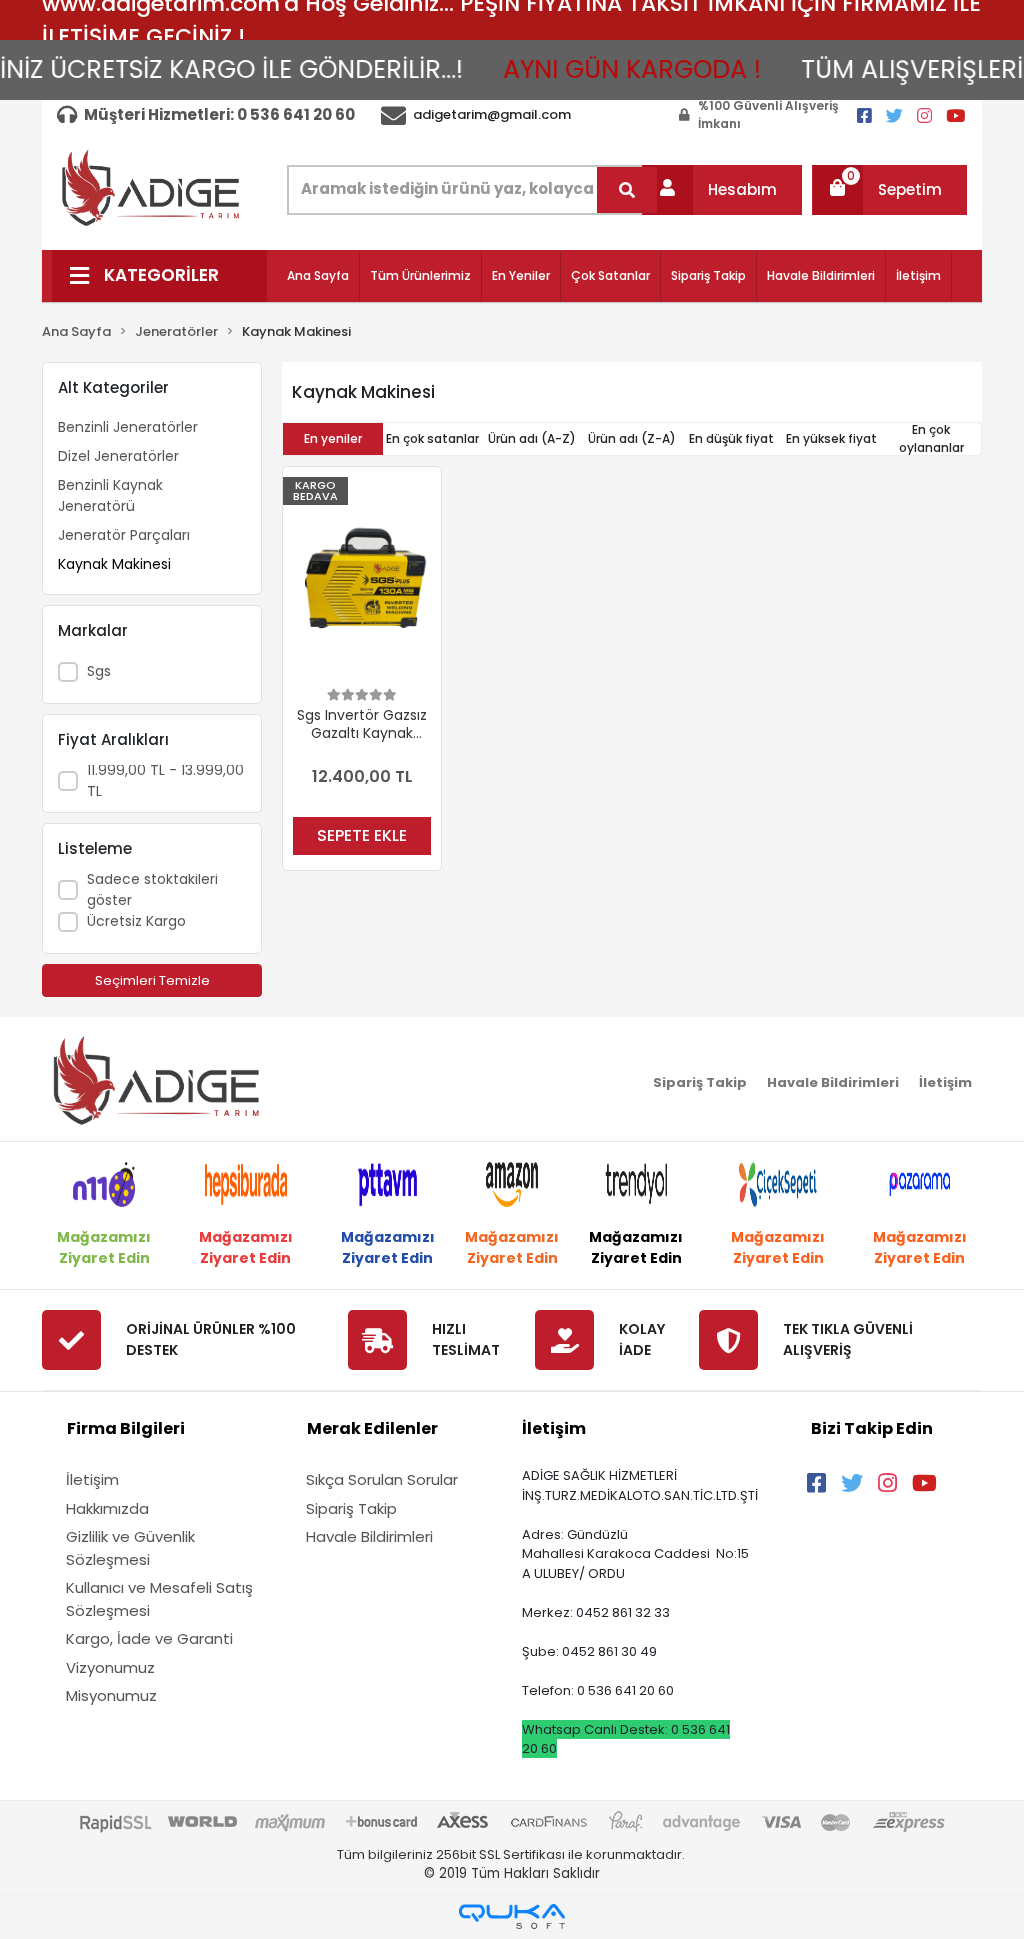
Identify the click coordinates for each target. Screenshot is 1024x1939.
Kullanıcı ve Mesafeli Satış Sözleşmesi (159, 1599)
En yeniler (333, 438)
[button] (722, 190)
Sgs (99, 671)
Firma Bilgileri (126, 1428)
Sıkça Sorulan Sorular (382, 1479)
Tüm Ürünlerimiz (420, 275)
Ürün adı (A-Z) (532, 438)
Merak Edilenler (372, 1428)
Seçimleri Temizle (152, 980)
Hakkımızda (107, 1508)
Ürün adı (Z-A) (632, 438)
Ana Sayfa (318, 275)
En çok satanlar (432, 438)
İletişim (918, 275)
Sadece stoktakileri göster (152, 889)
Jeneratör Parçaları (124, 535)
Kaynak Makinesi (114, 564)
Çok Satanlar (610, 275)
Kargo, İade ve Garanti (149, 1638)
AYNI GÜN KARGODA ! (615, 69)
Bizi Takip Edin (872, 1428)
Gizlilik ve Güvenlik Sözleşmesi (130, 1548)
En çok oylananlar (931, 438)
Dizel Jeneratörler (118, 456)
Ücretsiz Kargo (136, 921)
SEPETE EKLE (362, 835)
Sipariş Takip (708, 275)
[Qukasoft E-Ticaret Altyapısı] (512, 1916)
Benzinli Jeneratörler (128, 427)
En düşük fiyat (731, 438)
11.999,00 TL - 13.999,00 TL (165, 780)
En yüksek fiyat (831, 438)
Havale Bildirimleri (821, 275)
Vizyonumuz (110, 1667)
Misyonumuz (111, 1695)
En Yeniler (521, 275)
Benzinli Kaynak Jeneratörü (110, 495)
